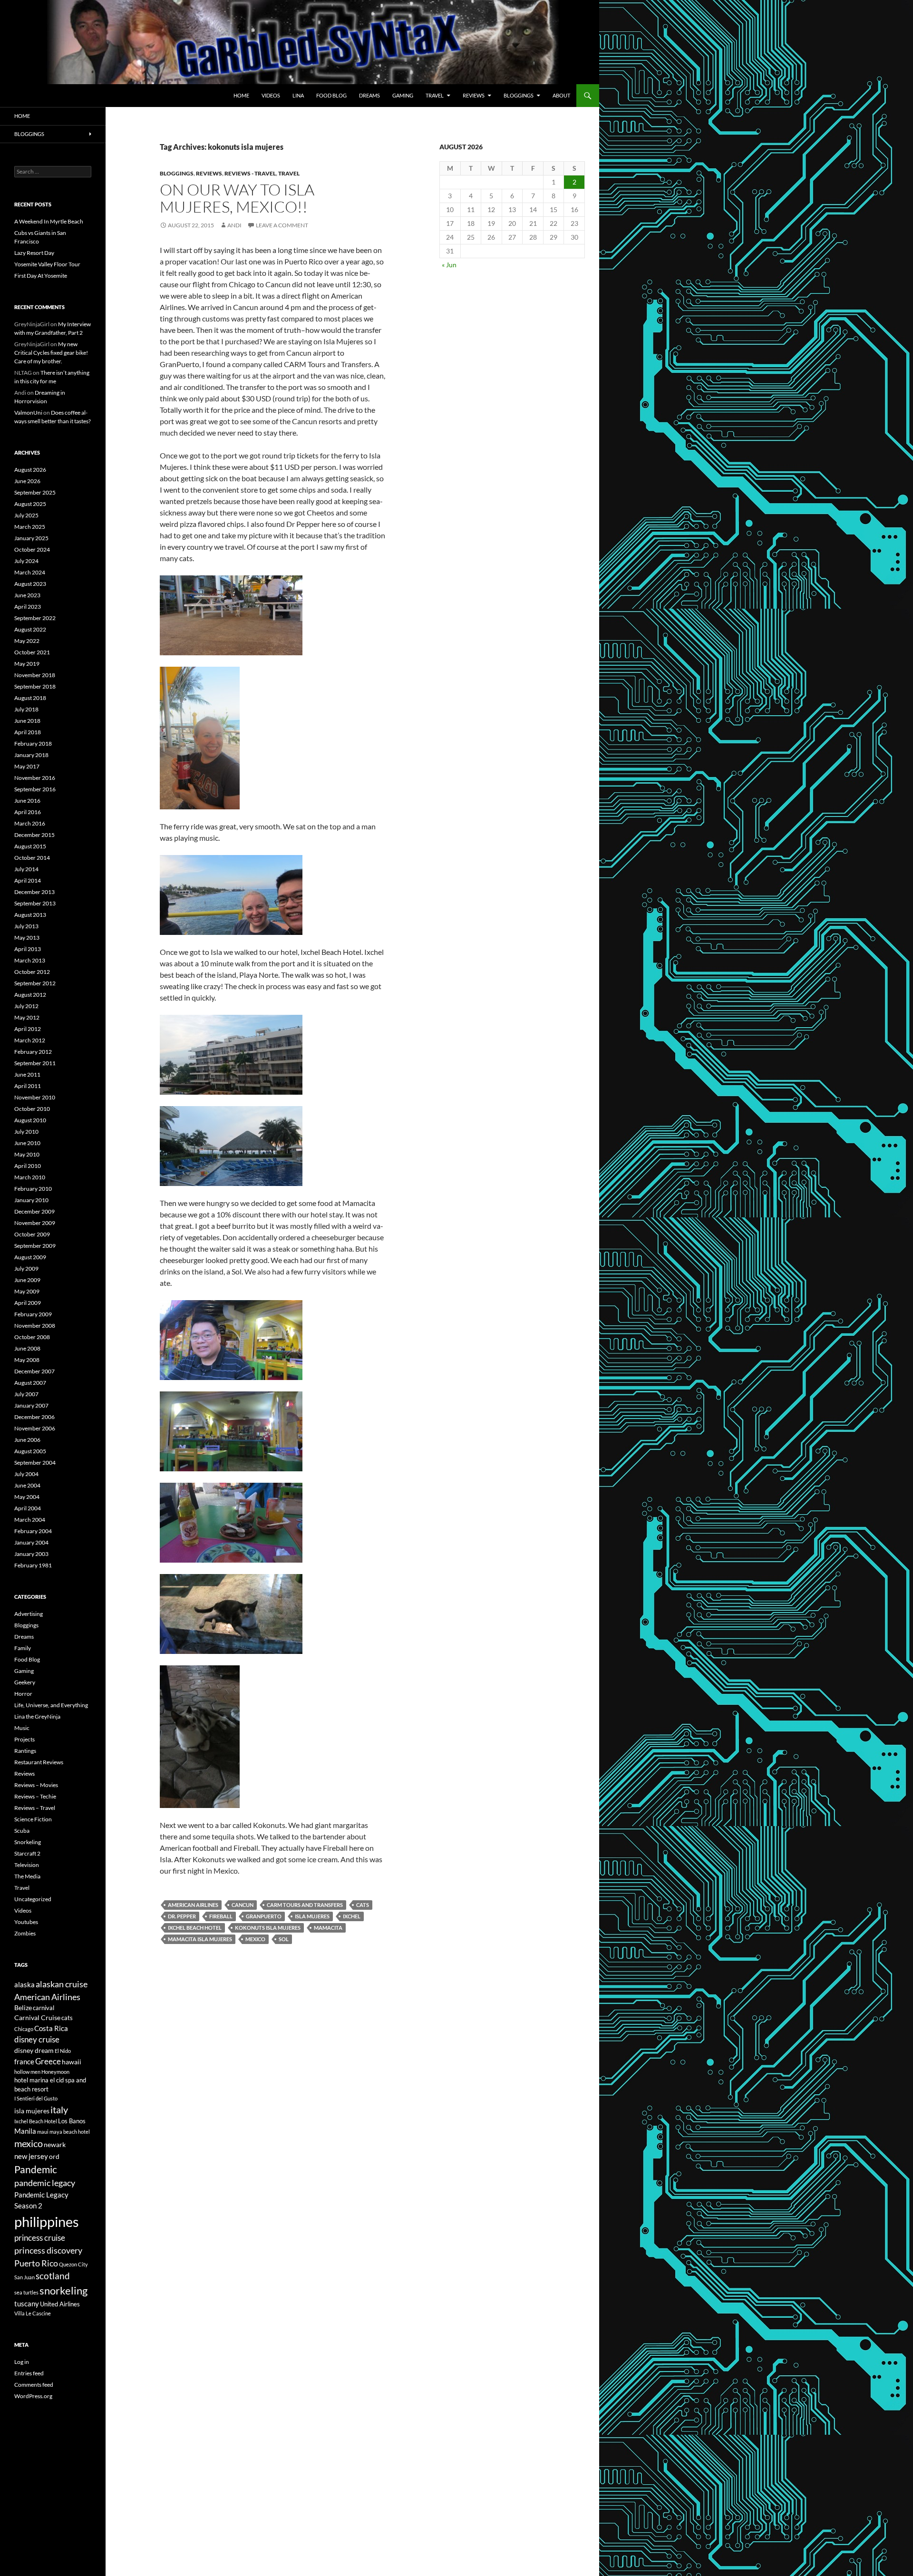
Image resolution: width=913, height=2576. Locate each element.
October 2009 (32, 1234)
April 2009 (28, 1303)
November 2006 (35, 1428)
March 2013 (30, 960)
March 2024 (30, 572)
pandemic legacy (45, 2183)
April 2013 (28, 949)
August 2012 (30, 995)
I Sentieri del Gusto (36, 2098)
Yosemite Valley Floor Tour (47, 264)
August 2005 (30, 1451)
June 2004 (27, 1485)
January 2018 (31, 755)
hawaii (72, 2062)
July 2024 (26, 561)
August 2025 (30, 504)
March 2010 (30, 1177)
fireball (221, 1916)
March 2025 (30, 527)
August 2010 (30, 1120)
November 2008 (35, 1326)
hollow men (27, 2072)
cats (363, 1905)
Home (241, 95)
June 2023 (27, 595)
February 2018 (33, 744)
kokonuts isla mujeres (268, 1928)
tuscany (27, 2304)
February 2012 (33, 1052)
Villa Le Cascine (33, 2313)
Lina (298, 95)
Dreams (369, 95)
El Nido (63, 2051)
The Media (27, 1876)
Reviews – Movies (36, 1785)
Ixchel (352, 1916)
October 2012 (32, 972)
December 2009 (34, 1211)
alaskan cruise (62, 1984)
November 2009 (35, 1223)
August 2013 (30, 915)
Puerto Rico (36, 2263)
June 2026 (27, 481)
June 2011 (27, 1074)
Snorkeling (28, 1842)
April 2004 (28, 1508)
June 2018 (27, 721)
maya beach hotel (70, 2132)
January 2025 (31, 538)
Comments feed (34, 2385)
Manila (25, 2131)
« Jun (449, 265)
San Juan (24, 2277)
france (24, 2061)
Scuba (22, 1831)
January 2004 (31, 1542)
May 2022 (27, 641)
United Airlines (60, 2304)
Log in (22, 2362)
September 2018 (35, 686)
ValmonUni (28, 413)
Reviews (474, 95)
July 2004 (26, 1474)
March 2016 (30, 823)
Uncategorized (33, 1899)
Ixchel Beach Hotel (195, 1928)
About (561, 95)
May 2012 (27, 1017)
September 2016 (35, 789)
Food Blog (331, 95)
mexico (255, 1939)
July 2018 (26, 709)
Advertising (29, 1614)
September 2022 (35, 618)
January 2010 (31, 1200)
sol (284, 1939)
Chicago (24, 2029)
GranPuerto (264, 1916)
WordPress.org (33, 2396)
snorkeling (63, 2291)
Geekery (25, 1682)
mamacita (328, 1928)
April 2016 (28, 812)
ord (54, 2156)
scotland (53, 2276)
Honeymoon (55, 2072)
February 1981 (33, 1565)
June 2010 (27, 1143)
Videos (271, 95)
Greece (48, 2061)
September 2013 (35, 903)
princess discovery (48, 2250)
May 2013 (27, 938)
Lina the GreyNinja (37, 1716)
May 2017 (27, 766)
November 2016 (35, 778)
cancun (243, 1905)
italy (59, 2110)
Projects (24, 1739)
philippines (47, 2221)
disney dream (34, 2050)
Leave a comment (282, 225)
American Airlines (193, 1905)
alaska (24, 1984)
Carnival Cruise (37, 2017)
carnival (44, 2008)
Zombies (25, 1933)
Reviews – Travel (35, 1808)
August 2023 (30, 584)
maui (43, 2132)
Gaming (403, 95)
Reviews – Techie (35, 1796)
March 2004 (30, 1520)
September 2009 (35, 1246)
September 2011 (35, 1063)
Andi (234, 225)
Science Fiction (33, 1819)
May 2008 (27, 1360)
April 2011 (28, 1086)
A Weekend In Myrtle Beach (49, 221)
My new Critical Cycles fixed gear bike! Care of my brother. (51, 353)
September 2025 (35, 492)
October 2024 (32, 549)
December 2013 (34, 892)
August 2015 (30, 846)
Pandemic (36, 2169)
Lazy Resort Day (34, 253)
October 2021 (32, 652)
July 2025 (26, 515)
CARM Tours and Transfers (305, 1905)
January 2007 (31, 1405)
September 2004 (35, 1463)
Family (23, 1648)
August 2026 (30, 470)
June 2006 (27, 1440)
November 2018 (35, 675)
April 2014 (28, 880)
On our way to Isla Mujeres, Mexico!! (237, 198)
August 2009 (30, 1257)
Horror (23, 1694)
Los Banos (72, 2121)
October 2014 (32, 858)
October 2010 (32, 1109)
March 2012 (30, 1040)
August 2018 (30, 698)
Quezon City (73, 2264)
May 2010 (27, 1154)
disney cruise (37, 2040)
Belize (23, 2007)
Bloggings (519, 95)
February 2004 (33, 1531)
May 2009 (27, 1291)
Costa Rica (51, 2028)
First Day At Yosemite (41, 276)
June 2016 (27, 801)
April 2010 (28, 1166)
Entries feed (29, 2373)
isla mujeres (312, 1916)
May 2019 (27, 664)
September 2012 (35, 983)
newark (55, 2144)
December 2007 (34, 1371)
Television (27, 1865)
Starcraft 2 (27, 1853)
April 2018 (28, 732)
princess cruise (40, 2238)
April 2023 (28, 607)
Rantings (25, 1751)
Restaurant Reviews (39, 1762)
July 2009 (26, 1269)
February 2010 (33, 1189)
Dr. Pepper (182, 1916)
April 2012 (28, 1029)
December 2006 (34, 1417)
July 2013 (26, 926)
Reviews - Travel (250, 173)
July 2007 (26, 1394)
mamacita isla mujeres (200, 1939)
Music (22, 1728)
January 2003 (31, 1554)
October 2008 (32, 1337)
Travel (435, 95)
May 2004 (27, 1497)
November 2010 (35, 1097)
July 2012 (26, 1006)
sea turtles (26, 2292)
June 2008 (27, 1348)
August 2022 (30, 629)
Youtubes (26, 1922)
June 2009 (27, 1280)
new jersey (31, 2156)
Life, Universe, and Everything (51, 1705)
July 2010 (26, 1132)
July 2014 (26, 869)
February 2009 (33, 1314)
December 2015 (34, 835)
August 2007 (30, 1383)
